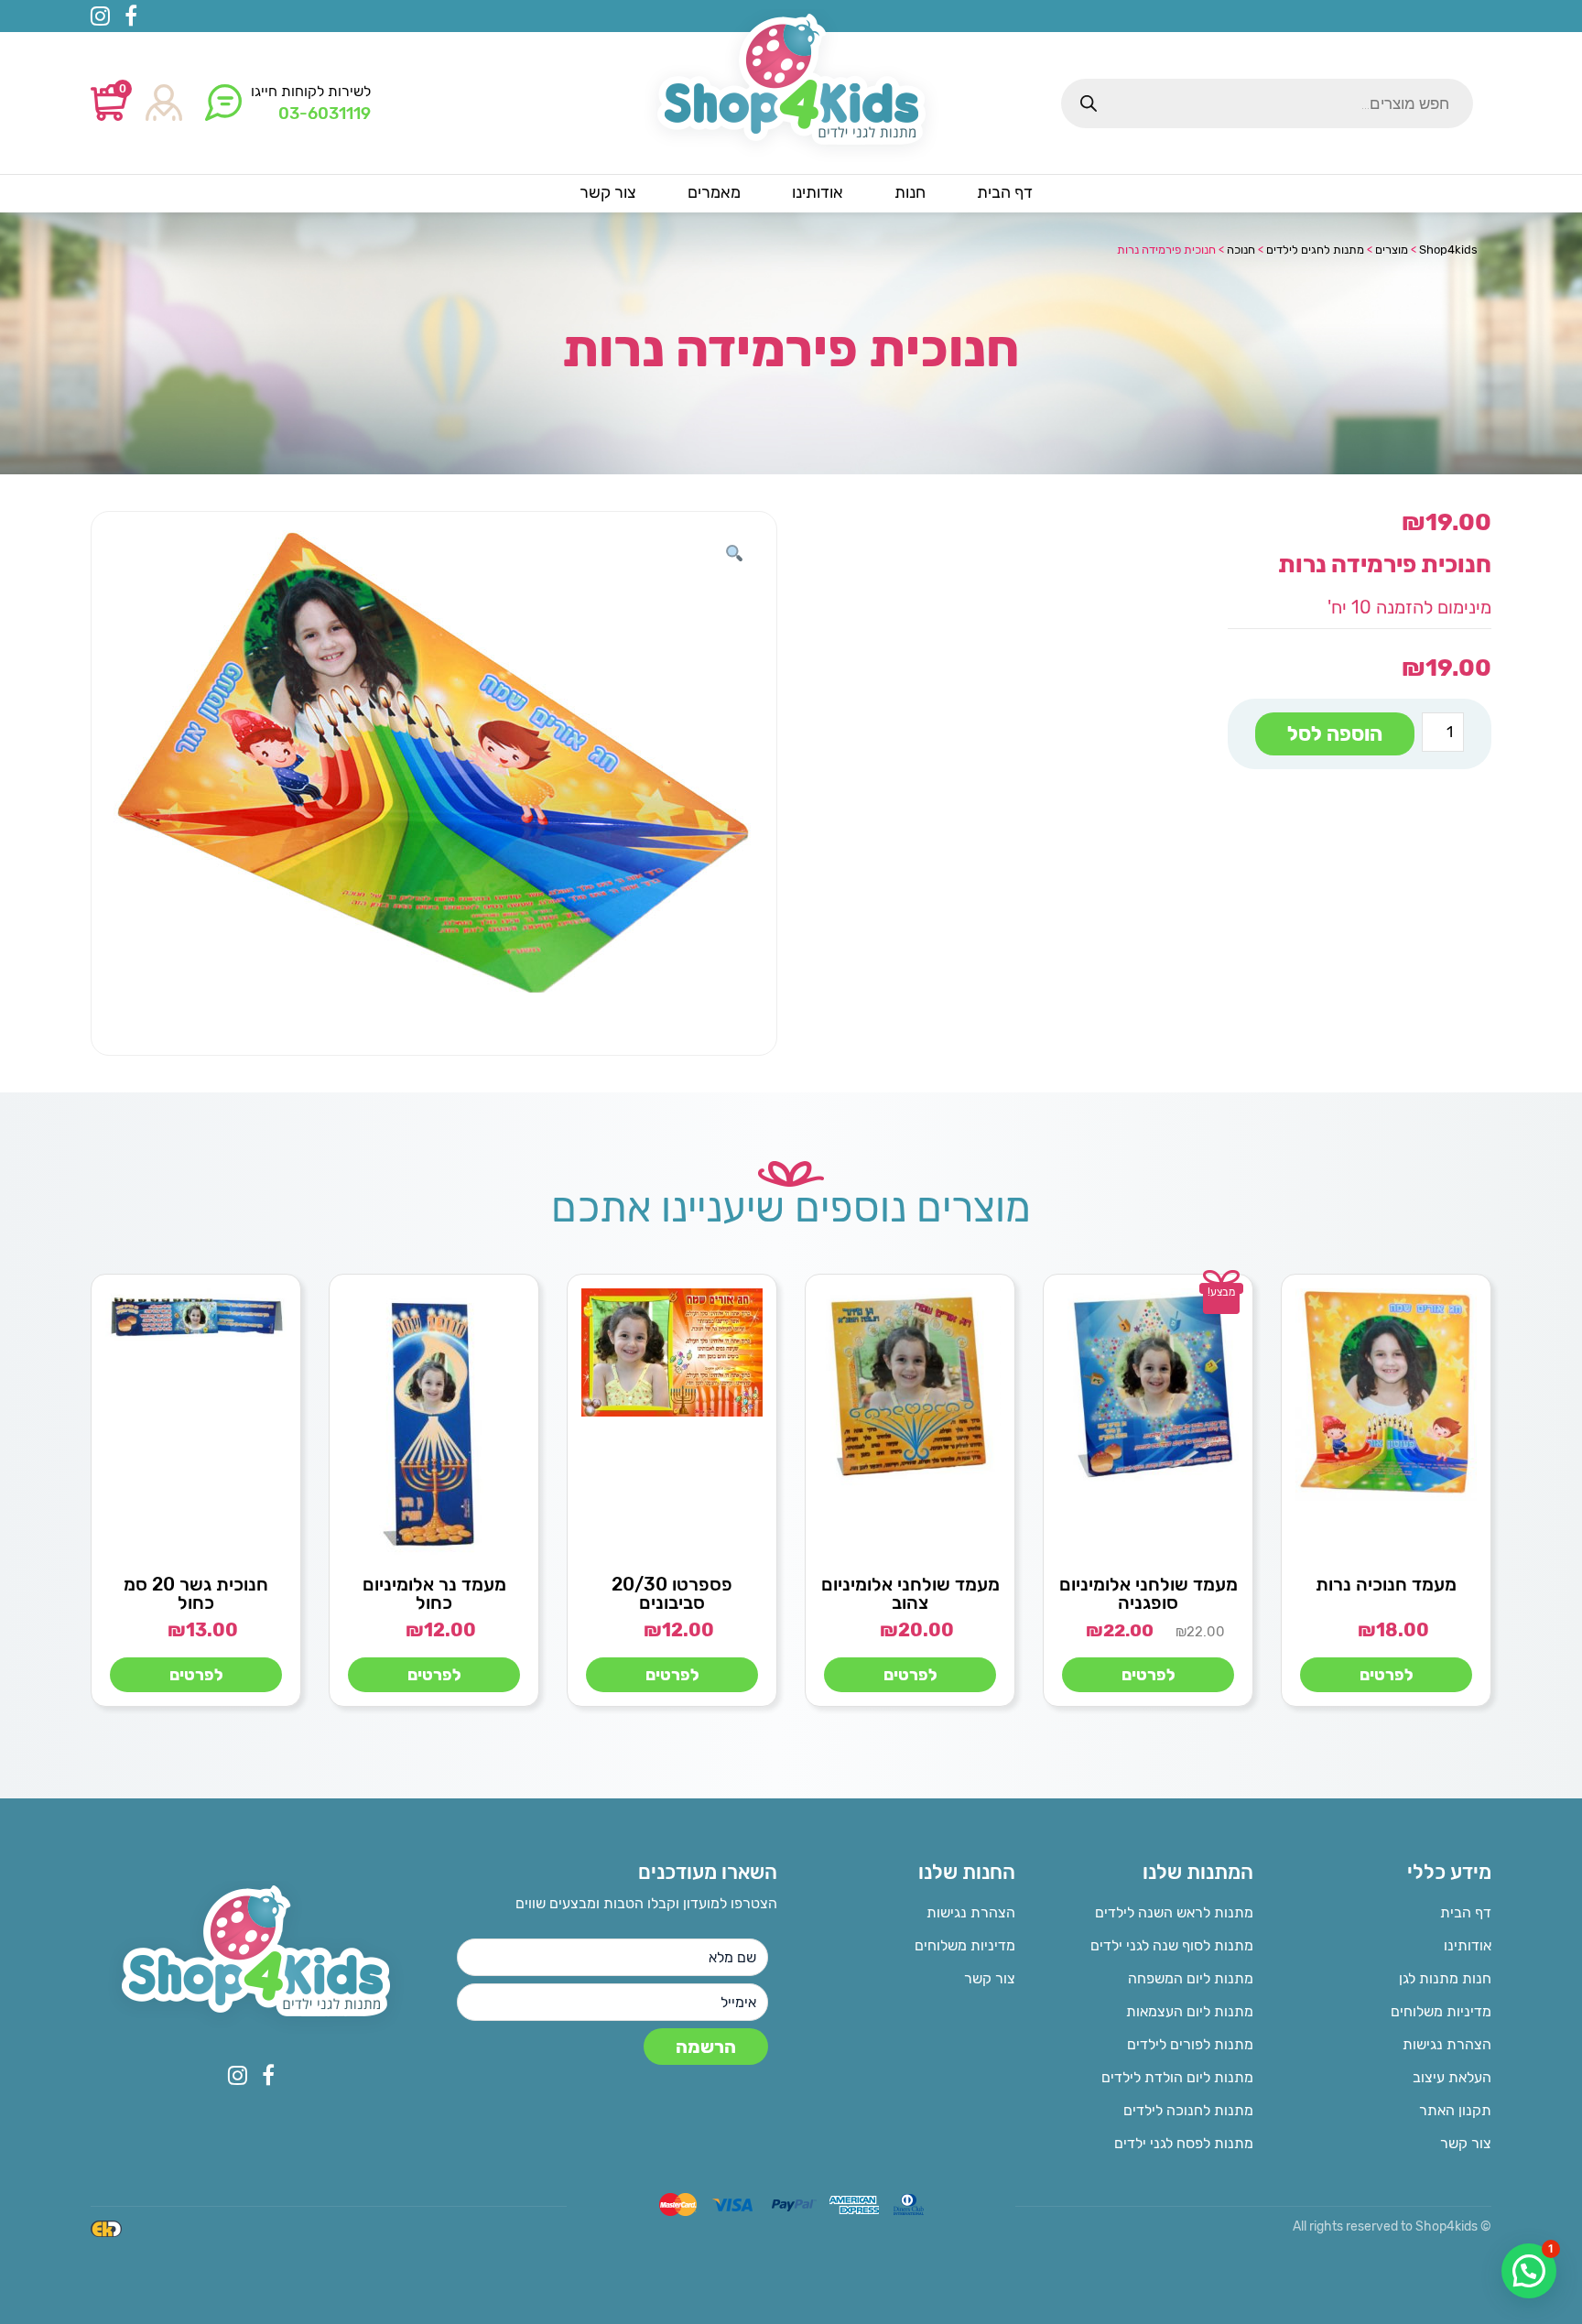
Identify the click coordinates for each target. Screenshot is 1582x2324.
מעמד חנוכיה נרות (1386, 1584)
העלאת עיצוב (1452, 2077)
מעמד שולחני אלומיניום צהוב (910, 1593)
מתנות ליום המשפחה (1191, 1978)
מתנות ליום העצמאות (1190, 2011)
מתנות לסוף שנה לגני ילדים (1172, 1945)
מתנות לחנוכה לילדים (1188, 2110)
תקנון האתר (1455, 2110)
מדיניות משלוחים (1441, 2011)
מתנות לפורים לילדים (1190, 2044)
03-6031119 (325, 114)
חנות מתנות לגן (1445, 1978)
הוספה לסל (1335, 734)
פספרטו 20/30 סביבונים (672, 1593)
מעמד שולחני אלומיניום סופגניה (1149, 1593)
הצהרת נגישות (1447, 2044)
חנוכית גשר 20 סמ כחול (196, 1593)
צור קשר (1466, 2143)
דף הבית (1466, 1912)
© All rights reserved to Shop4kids (1392, 2226)
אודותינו (1468, 1945)
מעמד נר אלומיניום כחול (434, 1593)
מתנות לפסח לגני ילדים (1184, 2143)
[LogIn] (164, 104)
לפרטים (1387, 1675)
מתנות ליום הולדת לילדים (1177, 2077)
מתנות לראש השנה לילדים (1174, 1912)
